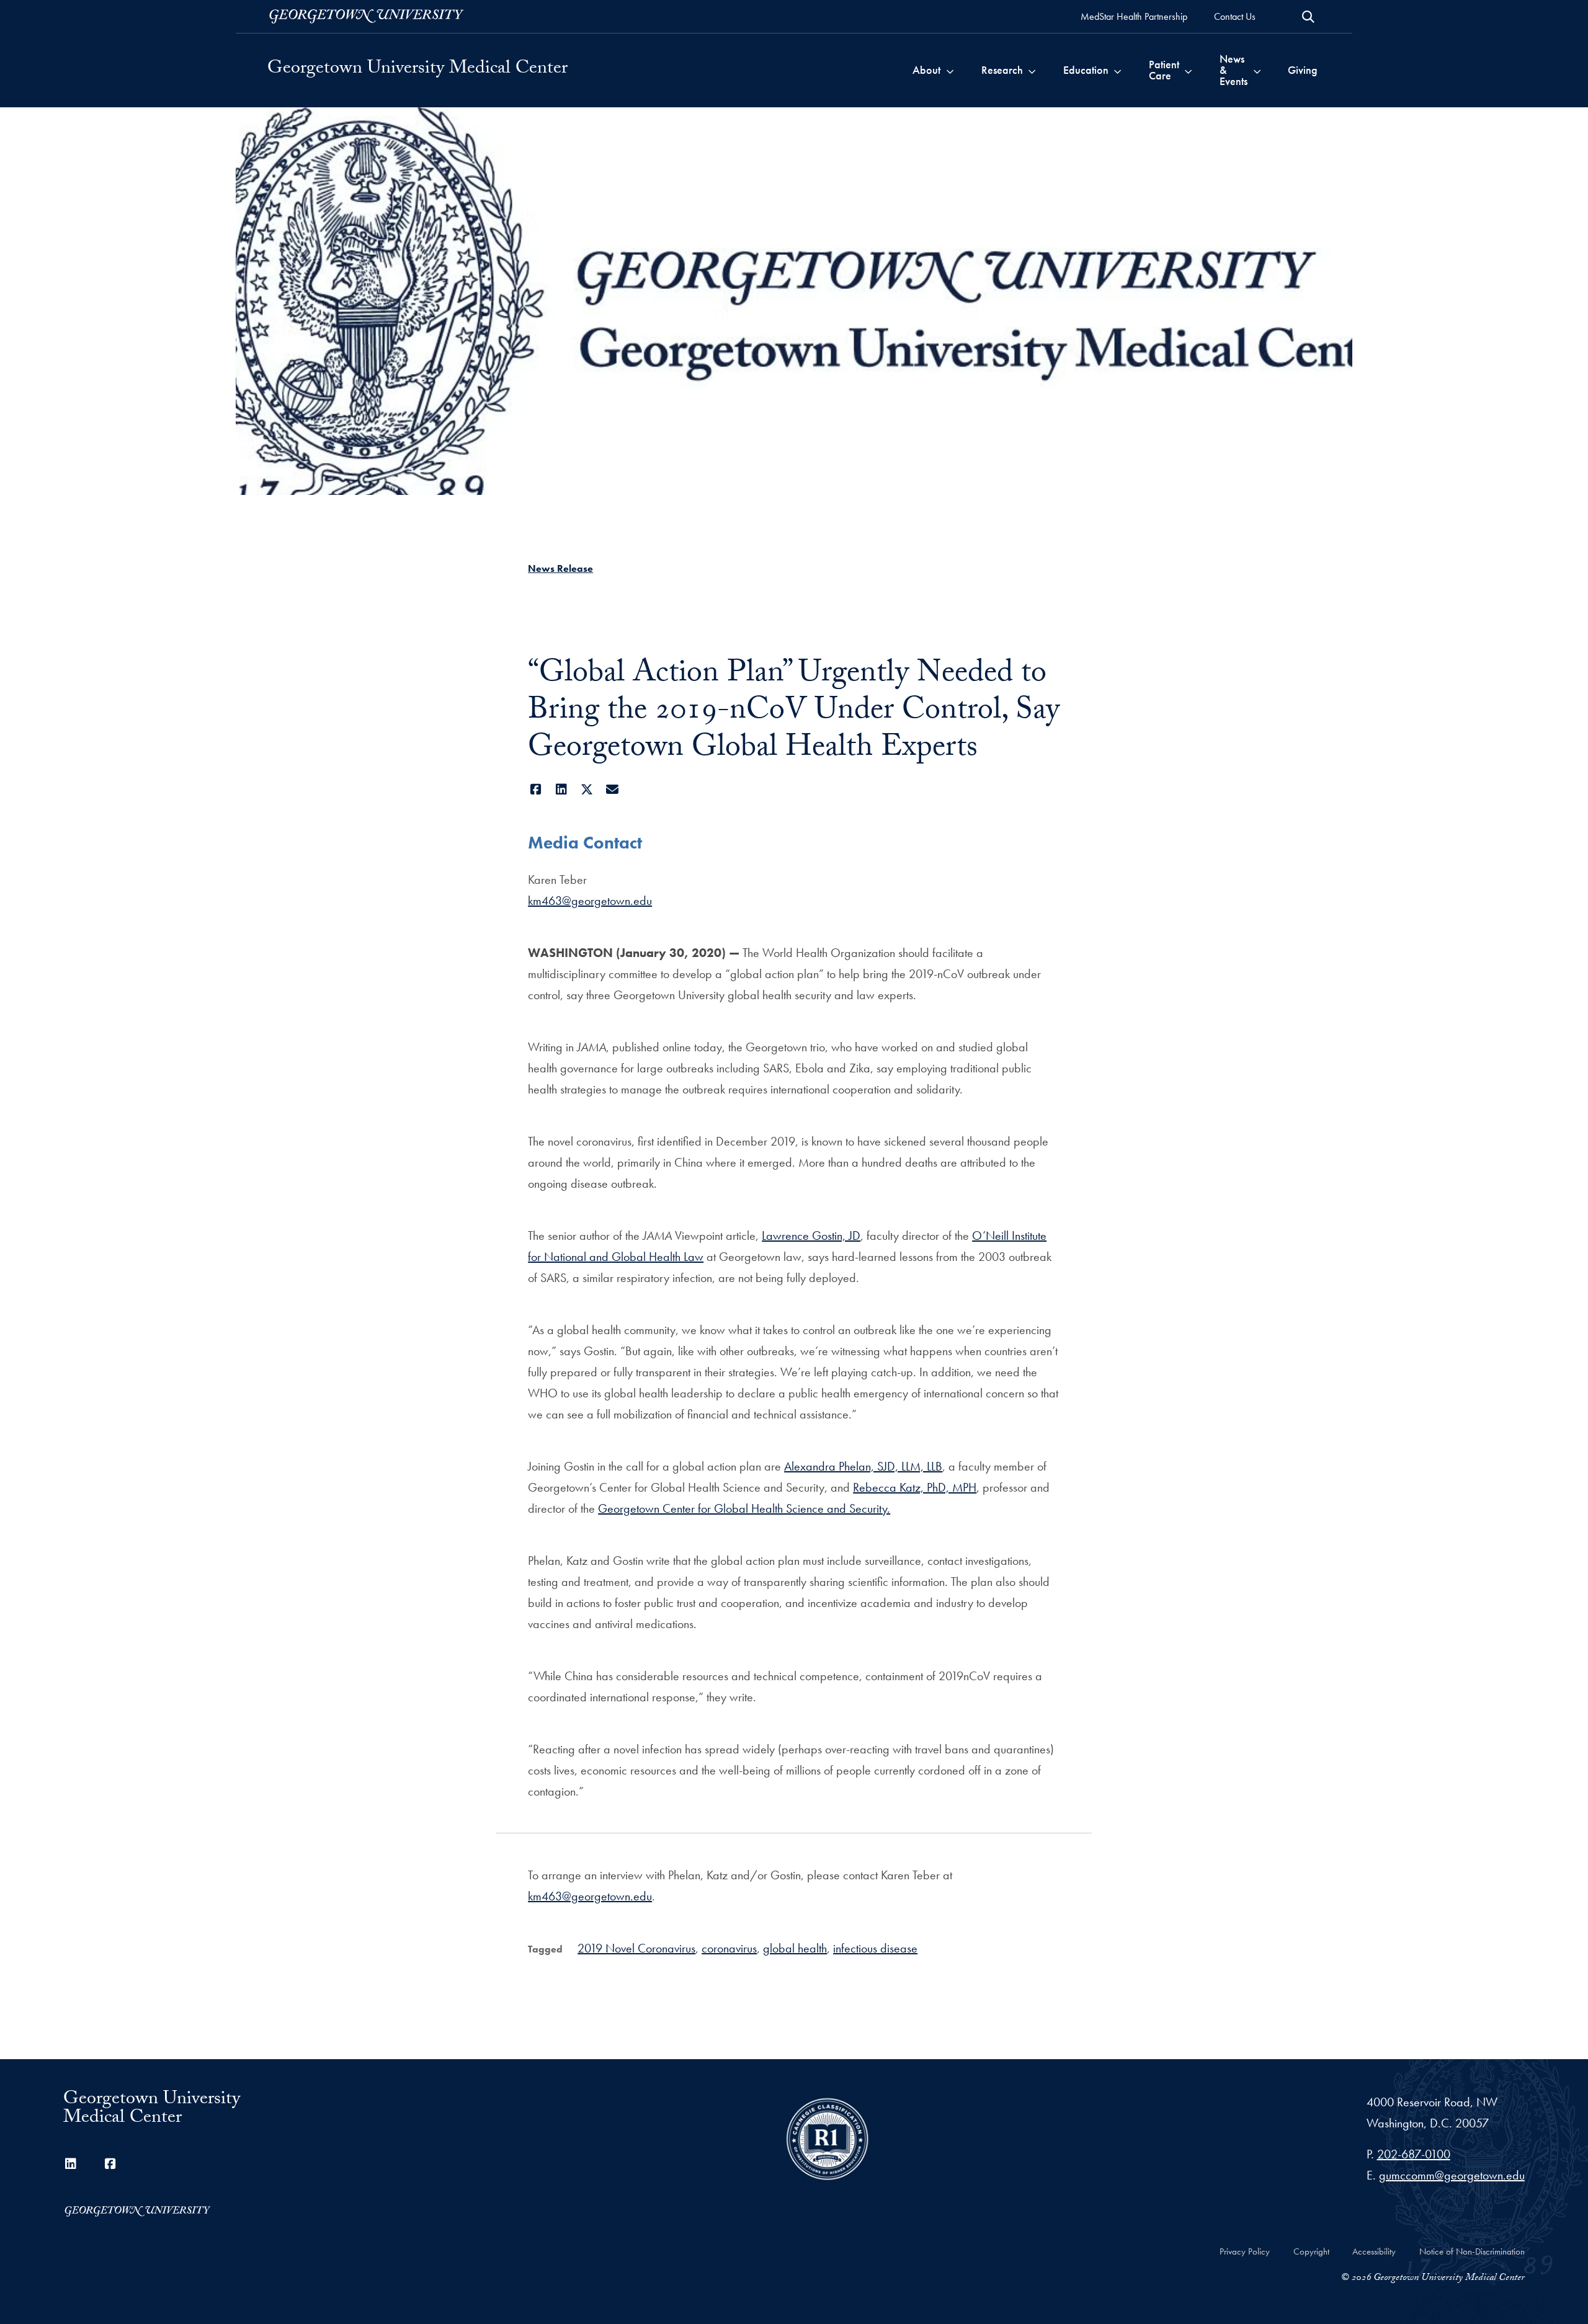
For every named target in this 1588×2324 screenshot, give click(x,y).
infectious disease (875, 1948)
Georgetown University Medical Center (417, 70)
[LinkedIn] (561, 790)
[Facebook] (536, 790)
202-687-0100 (1414, 2154)
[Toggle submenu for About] (950, 70)
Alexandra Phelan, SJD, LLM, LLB (863, 1466)
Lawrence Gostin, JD (811, 1235)
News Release (560, 568)
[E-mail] (612, 790)
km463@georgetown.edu (590, 901)
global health (795, 1948)
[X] (587, 790)
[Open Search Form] (1308, 17)
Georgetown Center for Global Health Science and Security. (744, 1508)
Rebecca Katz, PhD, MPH (915, 1487)
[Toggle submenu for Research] (1032, 70)
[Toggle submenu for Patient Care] (1188, 70)
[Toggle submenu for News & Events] (1257, 70)
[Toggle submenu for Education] (1117, 70)
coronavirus (729, 1948)
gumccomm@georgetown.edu (1452, 2175)
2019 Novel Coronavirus (636, 1948)
